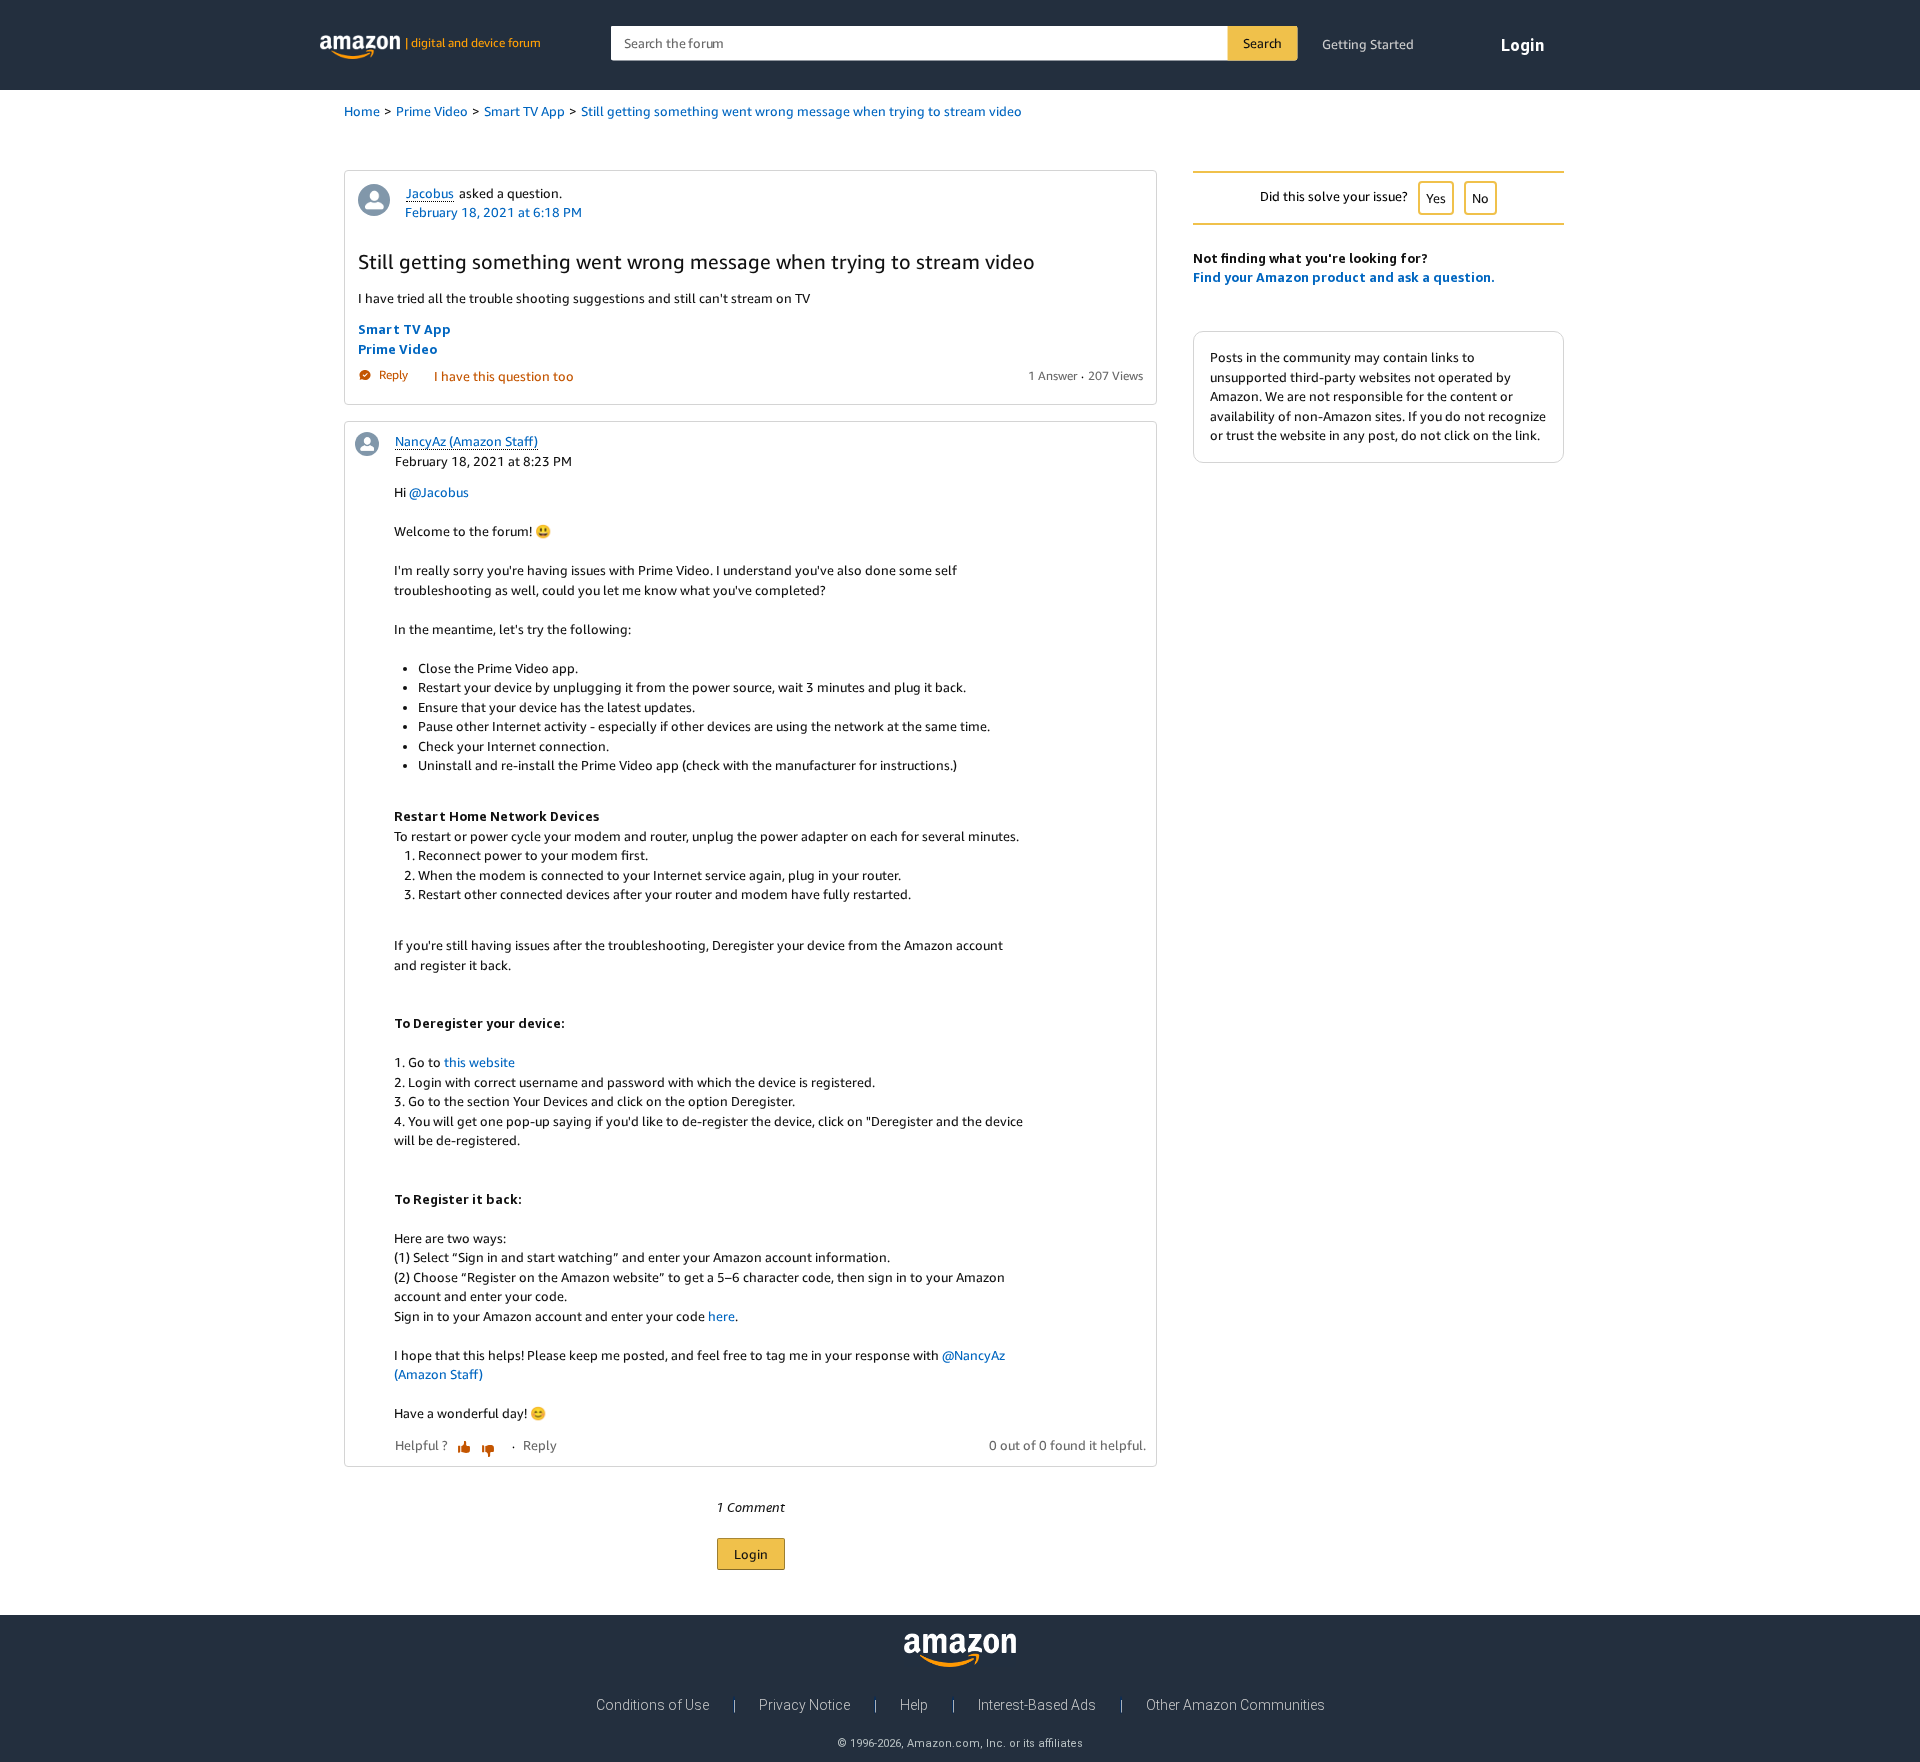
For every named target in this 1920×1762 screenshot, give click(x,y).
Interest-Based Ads (1037, 1705)
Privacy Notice (804, 1705)
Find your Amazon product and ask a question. (1344, 277)
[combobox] (954, 43)
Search (1262, 43)
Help (914, 1705)
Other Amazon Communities (1235, 1705)
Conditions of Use (652, 1705)
